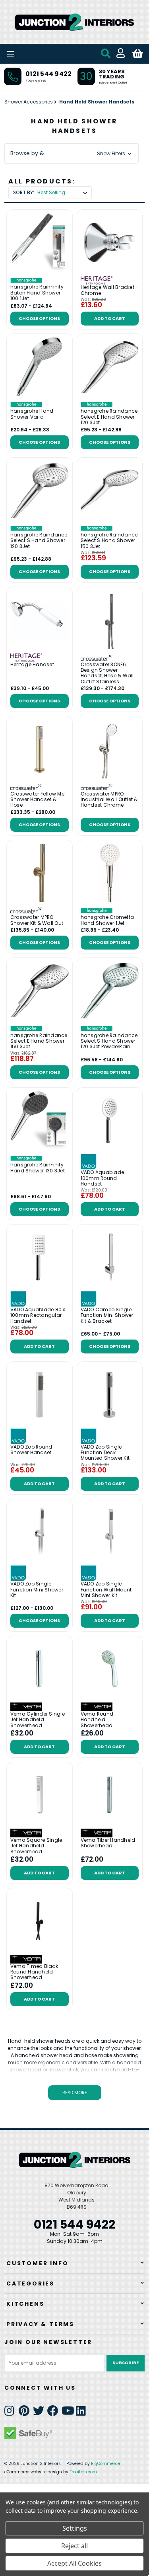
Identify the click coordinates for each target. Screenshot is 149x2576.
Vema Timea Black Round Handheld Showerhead (34, 1972)
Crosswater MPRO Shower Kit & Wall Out (37, 920)
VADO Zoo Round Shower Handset (31, 1450)
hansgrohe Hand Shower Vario (32, 414)
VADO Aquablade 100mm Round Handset (103, 1178)
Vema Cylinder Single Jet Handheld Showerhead (38, 1720)
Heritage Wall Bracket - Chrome (110, 290)
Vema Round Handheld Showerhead (97, 1720)
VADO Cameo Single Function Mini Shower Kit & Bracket (107, 1315)
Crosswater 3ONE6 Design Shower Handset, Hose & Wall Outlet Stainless (107, 673)
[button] (72, 153)
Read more (75, 2092)
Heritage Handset (32, 665)
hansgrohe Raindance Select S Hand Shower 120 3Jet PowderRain (109, 1041)
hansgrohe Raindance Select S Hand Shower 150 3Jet (109, 541)
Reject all (74, 2546)
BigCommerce (105, 2464)
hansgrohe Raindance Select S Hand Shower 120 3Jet (39, 541)
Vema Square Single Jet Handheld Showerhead (36, 1846)
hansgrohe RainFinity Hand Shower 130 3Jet (38, 1168)
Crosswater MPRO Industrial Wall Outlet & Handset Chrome (109, 800)
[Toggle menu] (32, 54)
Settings (75, 2528)
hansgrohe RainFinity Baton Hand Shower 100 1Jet (37, 293)
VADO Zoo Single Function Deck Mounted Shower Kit (105, 1453)
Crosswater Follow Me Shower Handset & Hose (37, 800)
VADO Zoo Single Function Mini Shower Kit (37, 1590)
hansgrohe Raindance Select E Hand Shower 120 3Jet (109, 417)
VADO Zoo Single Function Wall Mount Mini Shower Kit (106, 1590)
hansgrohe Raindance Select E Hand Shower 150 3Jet (39, 1041)
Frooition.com (83, 2472)
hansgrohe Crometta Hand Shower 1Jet (107, 920)
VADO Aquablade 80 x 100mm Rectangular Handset (38, 1315)
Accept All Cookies (74, 2563)
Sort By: (24, 192)
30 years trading (112, 74)
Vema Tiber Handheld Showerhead (108, 1843)
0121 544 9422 (48, 74)
